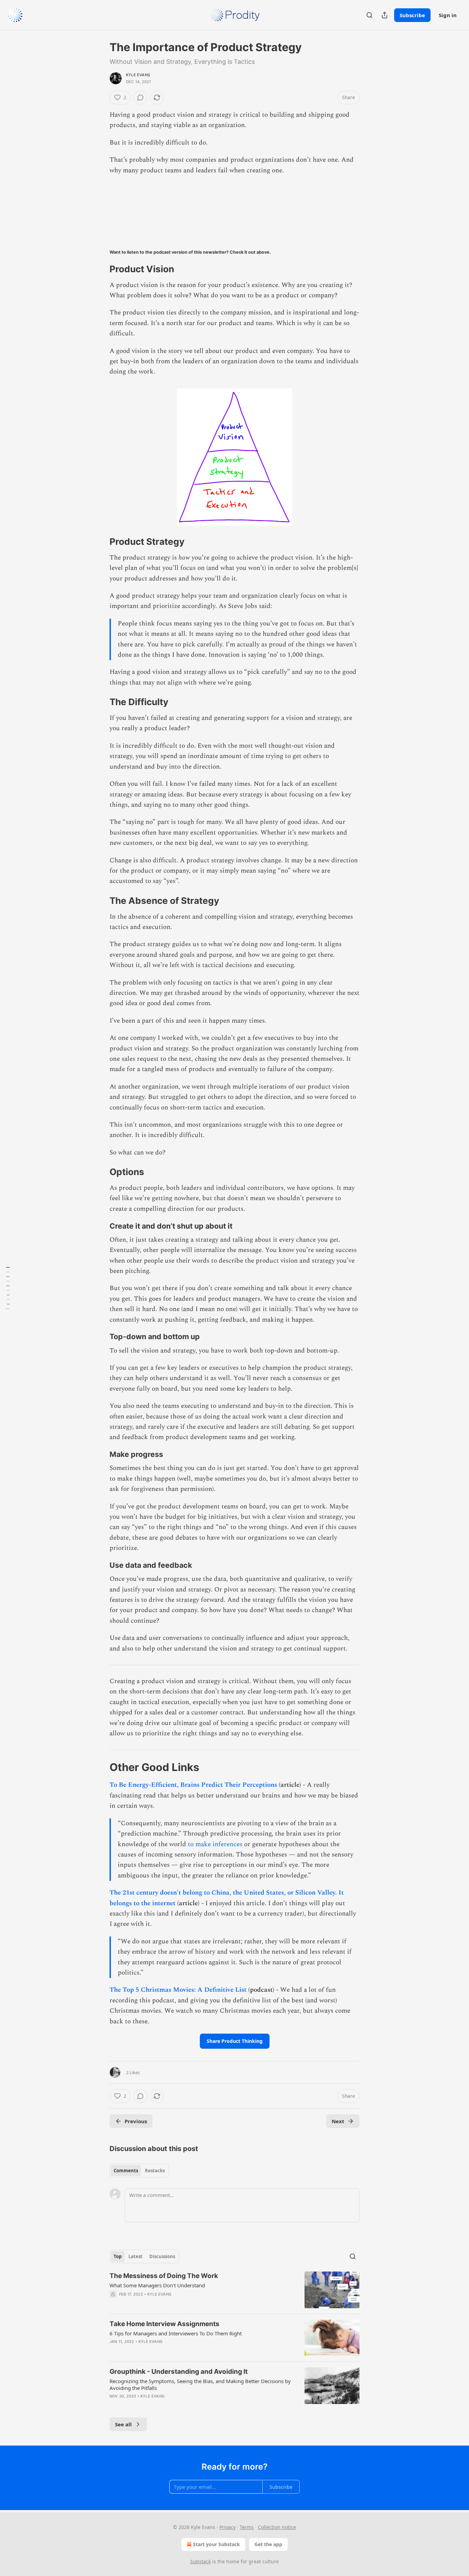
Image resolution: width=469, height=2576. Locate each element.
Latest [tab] (135, 2256)
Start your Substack (216, 2544)
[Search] (369, 15)
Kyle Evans (138, 75)
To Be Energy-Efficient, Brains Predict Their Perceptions (193, 1785)
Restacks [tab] (155, 2171)
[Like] (114, 2350)
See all (123, 2424)
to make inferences (215, 1844)
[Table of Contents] (8, 1288)
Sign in (448, 15)
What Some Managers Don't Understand (157, 2285)
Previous (136, 2121)
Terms (247, 2527)
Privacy (227, 2527)
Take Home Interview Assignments (164, 2324)
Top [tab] (118, 2256)
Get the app (268, 2544)
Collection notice (277, 2527)
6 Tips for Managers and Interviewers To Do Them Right (176, 2333)
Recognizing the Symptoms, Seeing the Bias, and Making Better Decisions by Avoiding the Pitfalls (200, 2384)
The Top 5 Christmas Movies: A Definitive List (179, 1990)
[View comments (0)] (140, 97)
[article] (235, 2290)
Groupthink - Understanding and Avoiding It (179, 2372)
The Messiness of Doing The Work (164, 2276)
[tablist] (139, 2171)
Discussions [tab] (162, 2256)
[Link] (100, 269)
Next (338, 2121)
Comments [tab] (126, 2171)
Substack (201, 2561)
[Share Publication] (385, 15)
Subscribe (412, 15)
